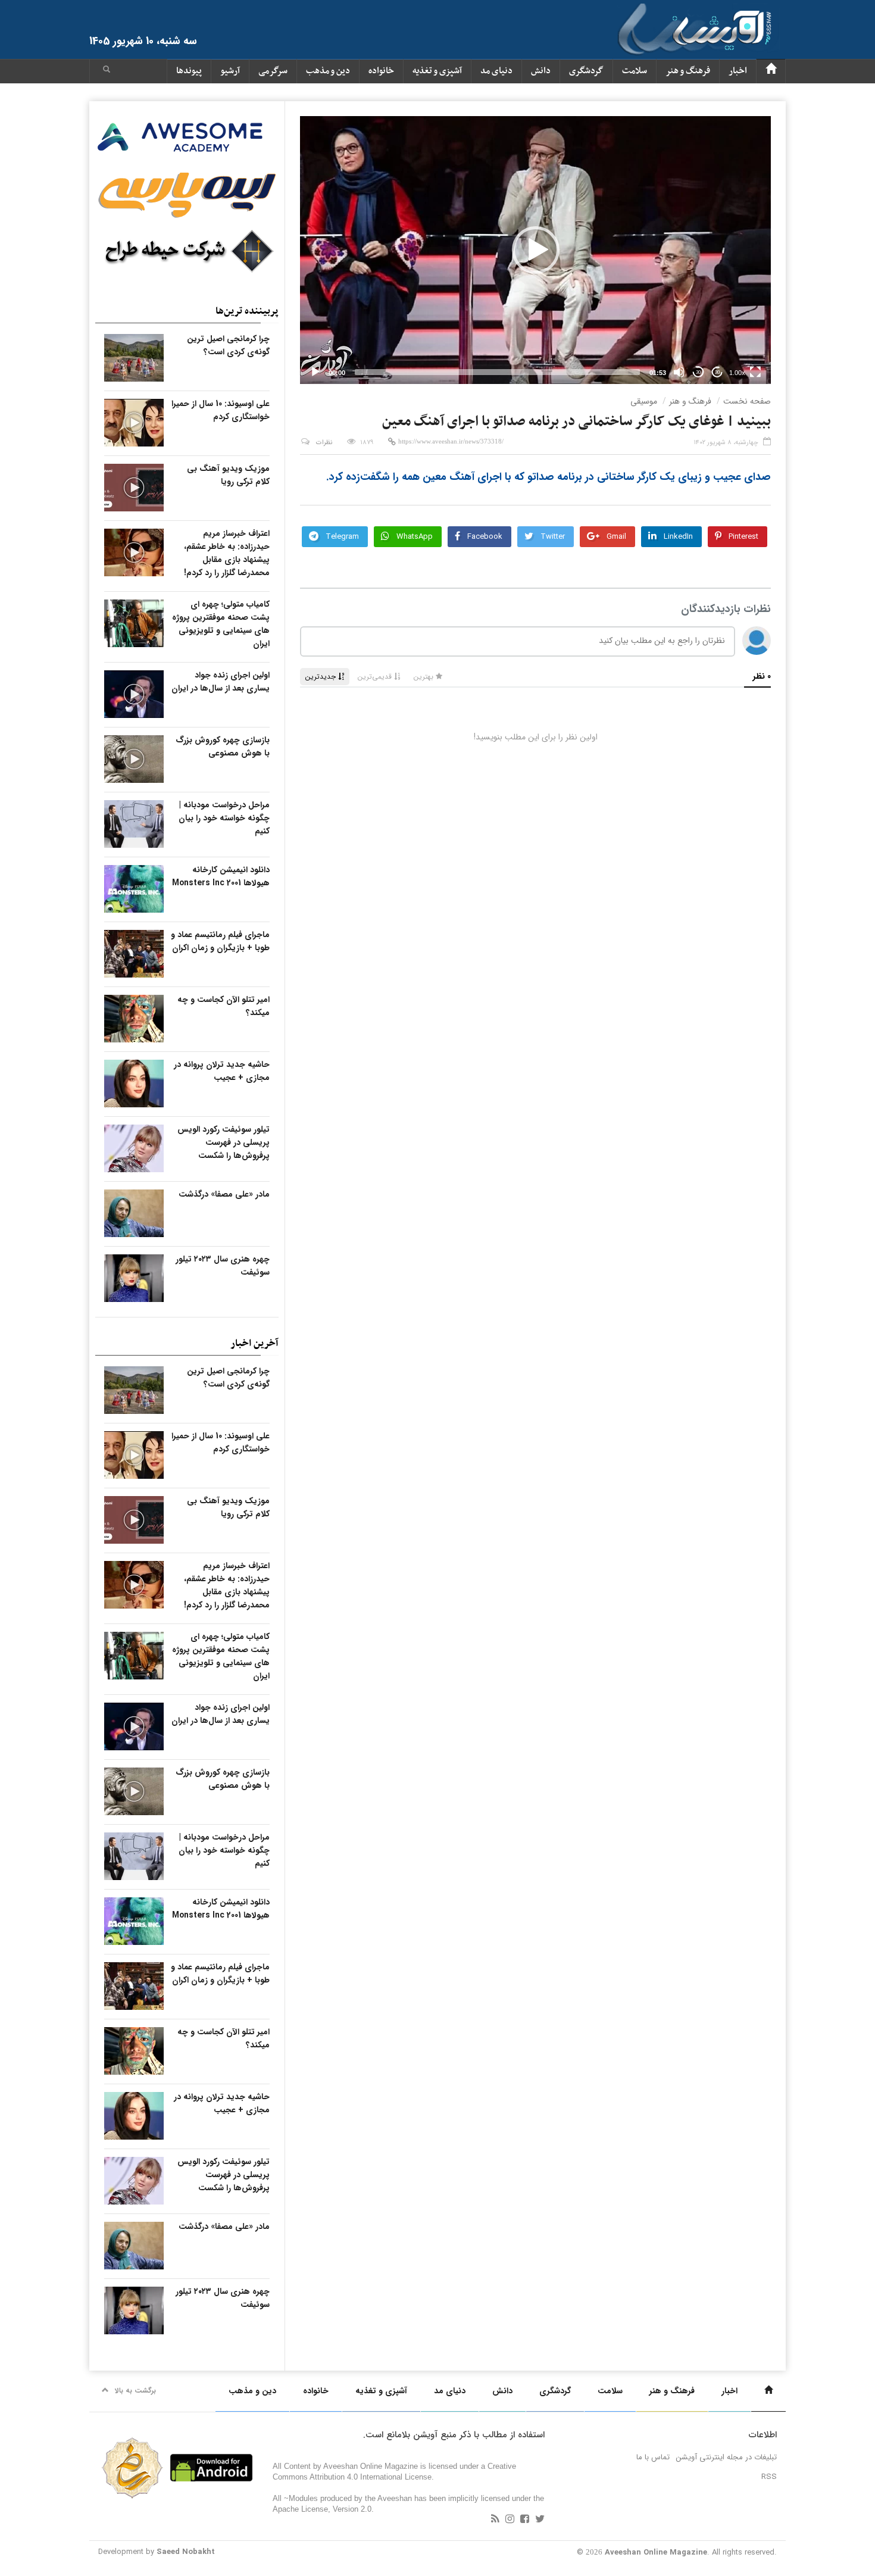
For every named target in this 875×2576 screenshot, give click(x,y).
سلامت (635, 71)
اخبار (738, 71)
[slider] (497, 372)
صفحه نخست (747, 401)
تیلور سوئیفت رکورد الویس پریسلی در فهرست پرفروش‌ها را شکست (224, 1142)
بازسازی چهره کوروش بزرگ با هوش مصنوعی (223, 747)
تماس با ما (653, 2457)
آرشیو (230, 71)
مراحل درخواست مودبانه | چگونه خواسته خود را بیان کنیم (224, 818)
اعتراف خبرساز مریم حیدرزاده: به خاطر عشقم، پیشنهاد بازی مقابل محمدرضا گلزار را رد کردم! (227, 553)
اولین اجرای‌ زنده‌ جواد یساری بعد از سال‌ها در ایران (221, 682)
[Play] (315, 372)
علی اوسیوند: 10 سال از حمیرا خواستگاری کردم (221, 410)
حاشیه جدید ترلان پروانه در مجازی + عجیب (222, 1071)
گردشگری (586, 71)
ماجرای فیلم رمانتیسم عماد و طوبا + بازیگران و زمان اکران (220, 941)
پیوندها (189, 71)
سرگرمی (273, 71)
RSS (769, 2477)
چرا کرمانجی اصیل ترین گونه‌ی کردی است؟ (228, 345)
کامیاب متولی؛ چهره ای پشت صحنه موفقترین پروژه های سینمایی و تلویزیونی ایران (221, 624)
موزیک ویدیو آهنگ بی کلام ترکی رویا (228, 475)
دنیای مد (496, 71)
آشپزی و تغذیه (437, 71)
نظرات (324, 443)
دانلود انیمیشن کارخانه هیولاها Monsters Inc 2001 (221, 876)
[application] (535, 250)
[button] (107, 71)
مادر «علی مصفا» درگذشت (224, 1194)
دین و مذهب (328, 71)
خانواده (381, 71)
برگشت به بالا (135, 2391)
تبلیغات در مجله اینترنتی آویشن (726, 2457)
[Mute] (679, 372)
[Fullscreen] (755, 372)
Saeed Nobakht (186, 2552)
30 (698, 372)
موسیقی (644, 401)
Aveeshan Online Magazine (656, 2552)
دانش (541, 71)
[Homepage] (771, 71)
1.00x (737, 373)
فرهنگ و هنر (688, 71)
